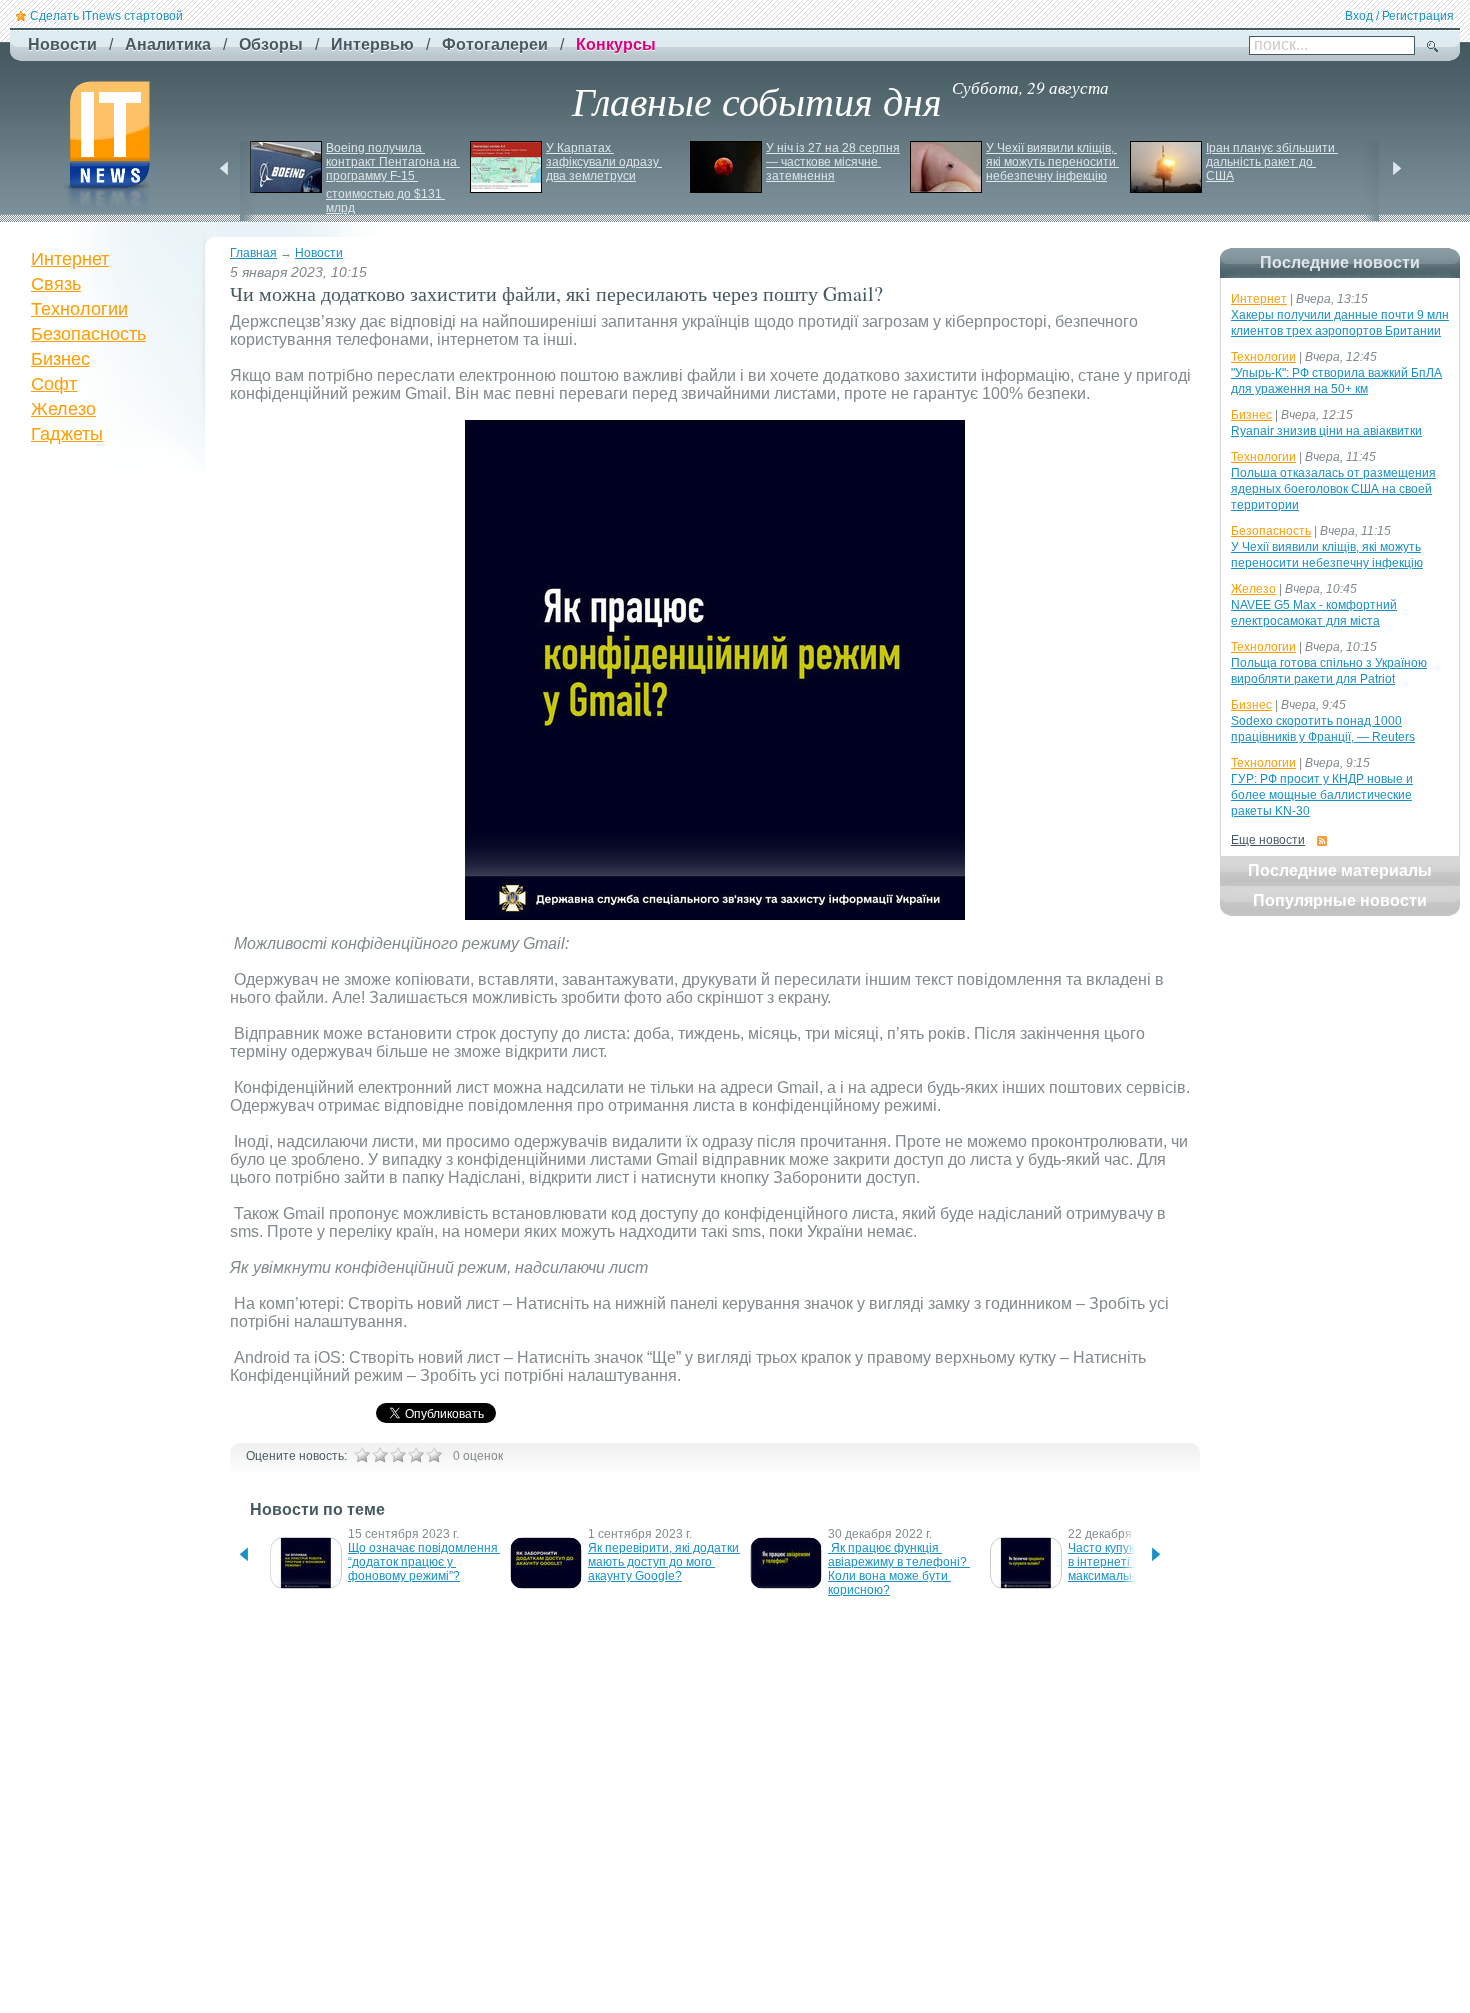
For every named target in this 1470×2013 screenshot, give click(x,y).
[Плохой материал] (380, 1455)
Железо (63, 409)
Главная (253, 253)
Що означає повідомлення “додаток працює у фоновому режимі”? (424, 1562)
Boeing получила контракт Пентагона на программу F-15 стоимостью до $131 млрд (393, 178)
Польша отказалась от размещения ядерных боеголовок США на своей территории (1333, 489)
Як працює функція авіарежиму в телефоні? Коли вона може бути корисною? (899, 1569)
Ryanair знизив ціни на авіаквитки (1326, 431)
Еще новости (1268, 840)
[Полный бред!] (362, 1455)
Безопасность (88, 334)
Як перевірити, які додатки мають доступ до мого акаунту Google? (665, 1562)
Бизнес (60, 359)
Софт (54, 384)
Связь (56, 284)
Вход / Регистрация (1399, 16)
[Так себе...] (398, 1455)
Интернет (70, 259)
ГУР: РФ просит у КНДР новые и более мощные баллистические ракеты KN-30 (1322, 795)
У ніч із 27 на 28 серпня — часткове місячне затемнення (834, 162)
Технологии (79, 309)
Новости (319, 253)
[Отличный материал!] (434, 1455)
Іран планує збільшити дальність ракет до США (1272, 162)
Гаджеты (67, 434)
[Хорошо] (416, 1455)
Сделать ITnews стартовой (106, 16)
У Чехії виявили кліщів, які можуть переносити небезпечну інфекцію (1052, 162)
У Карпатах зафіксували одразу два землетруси (604, 162)
